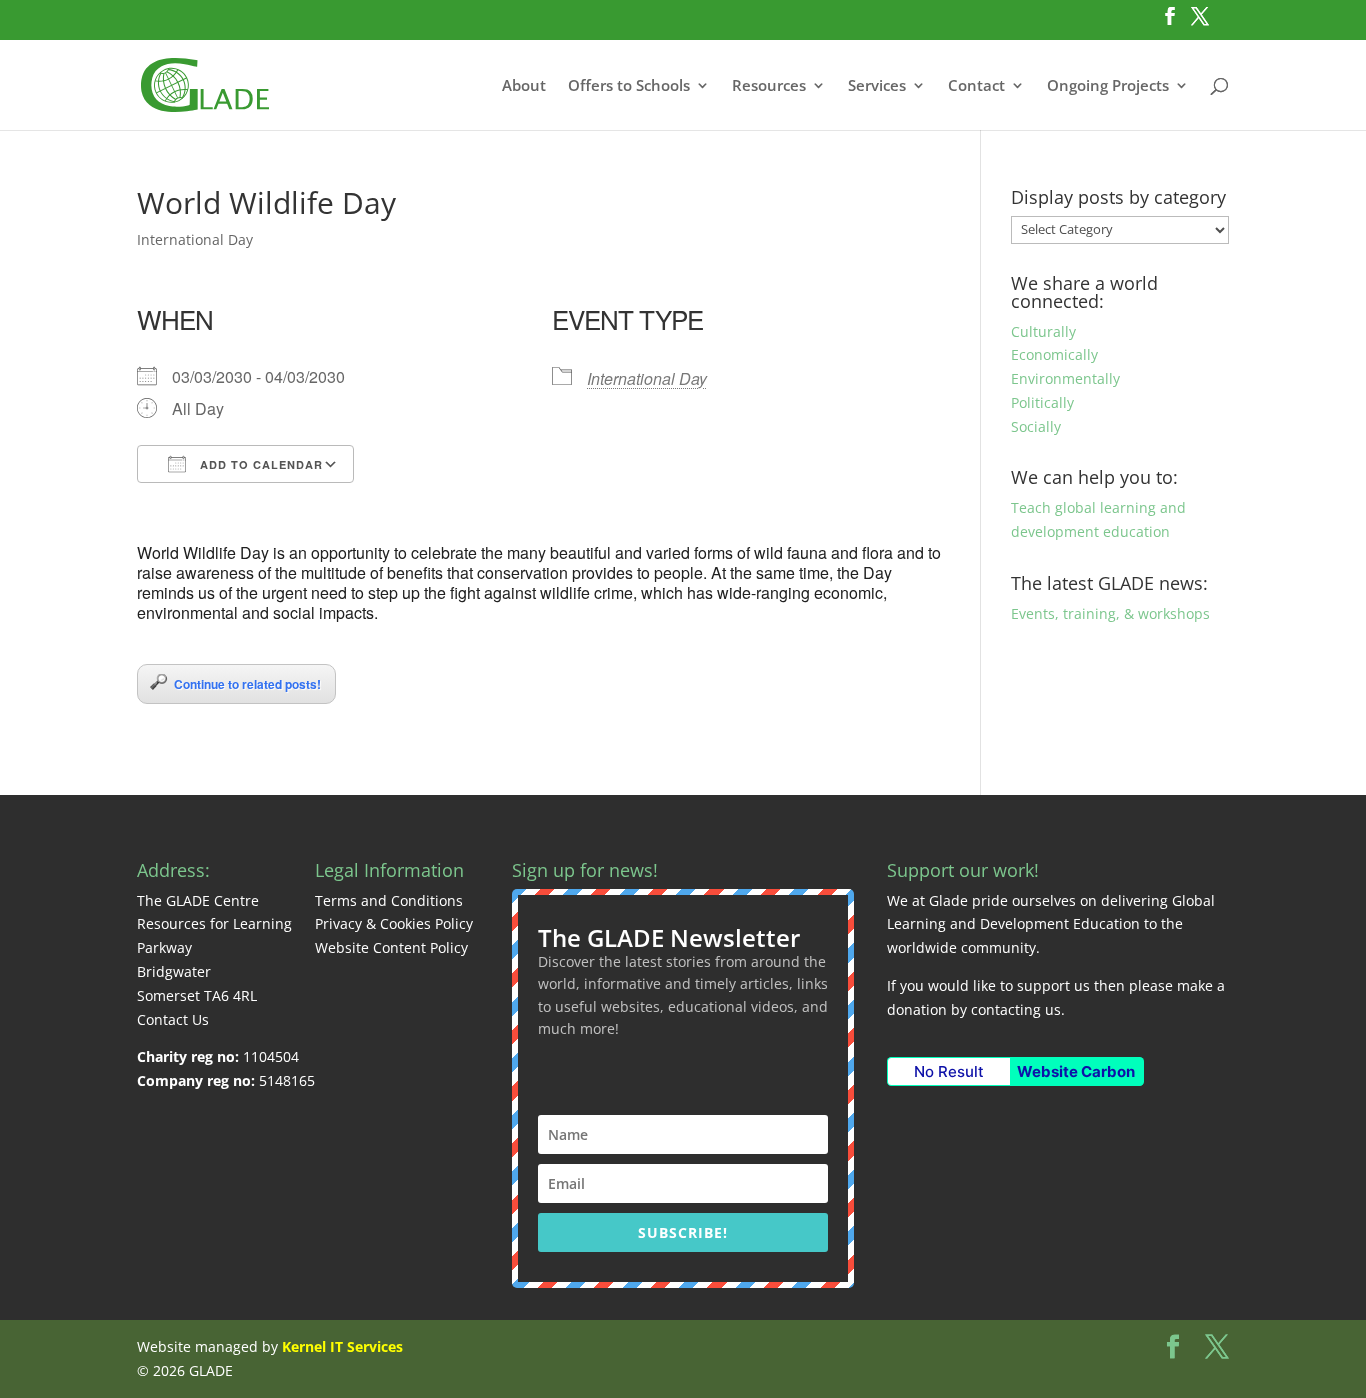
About (524, 86)
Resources (769, 86)
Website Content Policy (391, 947)
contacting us (1016, 1009)
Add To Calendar (259, 464)
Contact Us (173, 1019)
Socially (1036, 426)
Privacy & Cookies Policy (394, 923)
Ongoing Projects (1108, 86)
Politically (1042, 402)
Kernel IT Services (342, 1346)
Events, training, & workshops (1110, 613)
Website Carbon (1076, 1071)
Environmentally (1065, 378)
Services (877, 86)
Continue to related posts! (247, 684)
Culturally (1043, 331)
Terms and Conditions (389, 900)
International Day (195, 239)
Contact (976, 86)
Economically (1054, 354)
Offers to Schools (629, 86)
